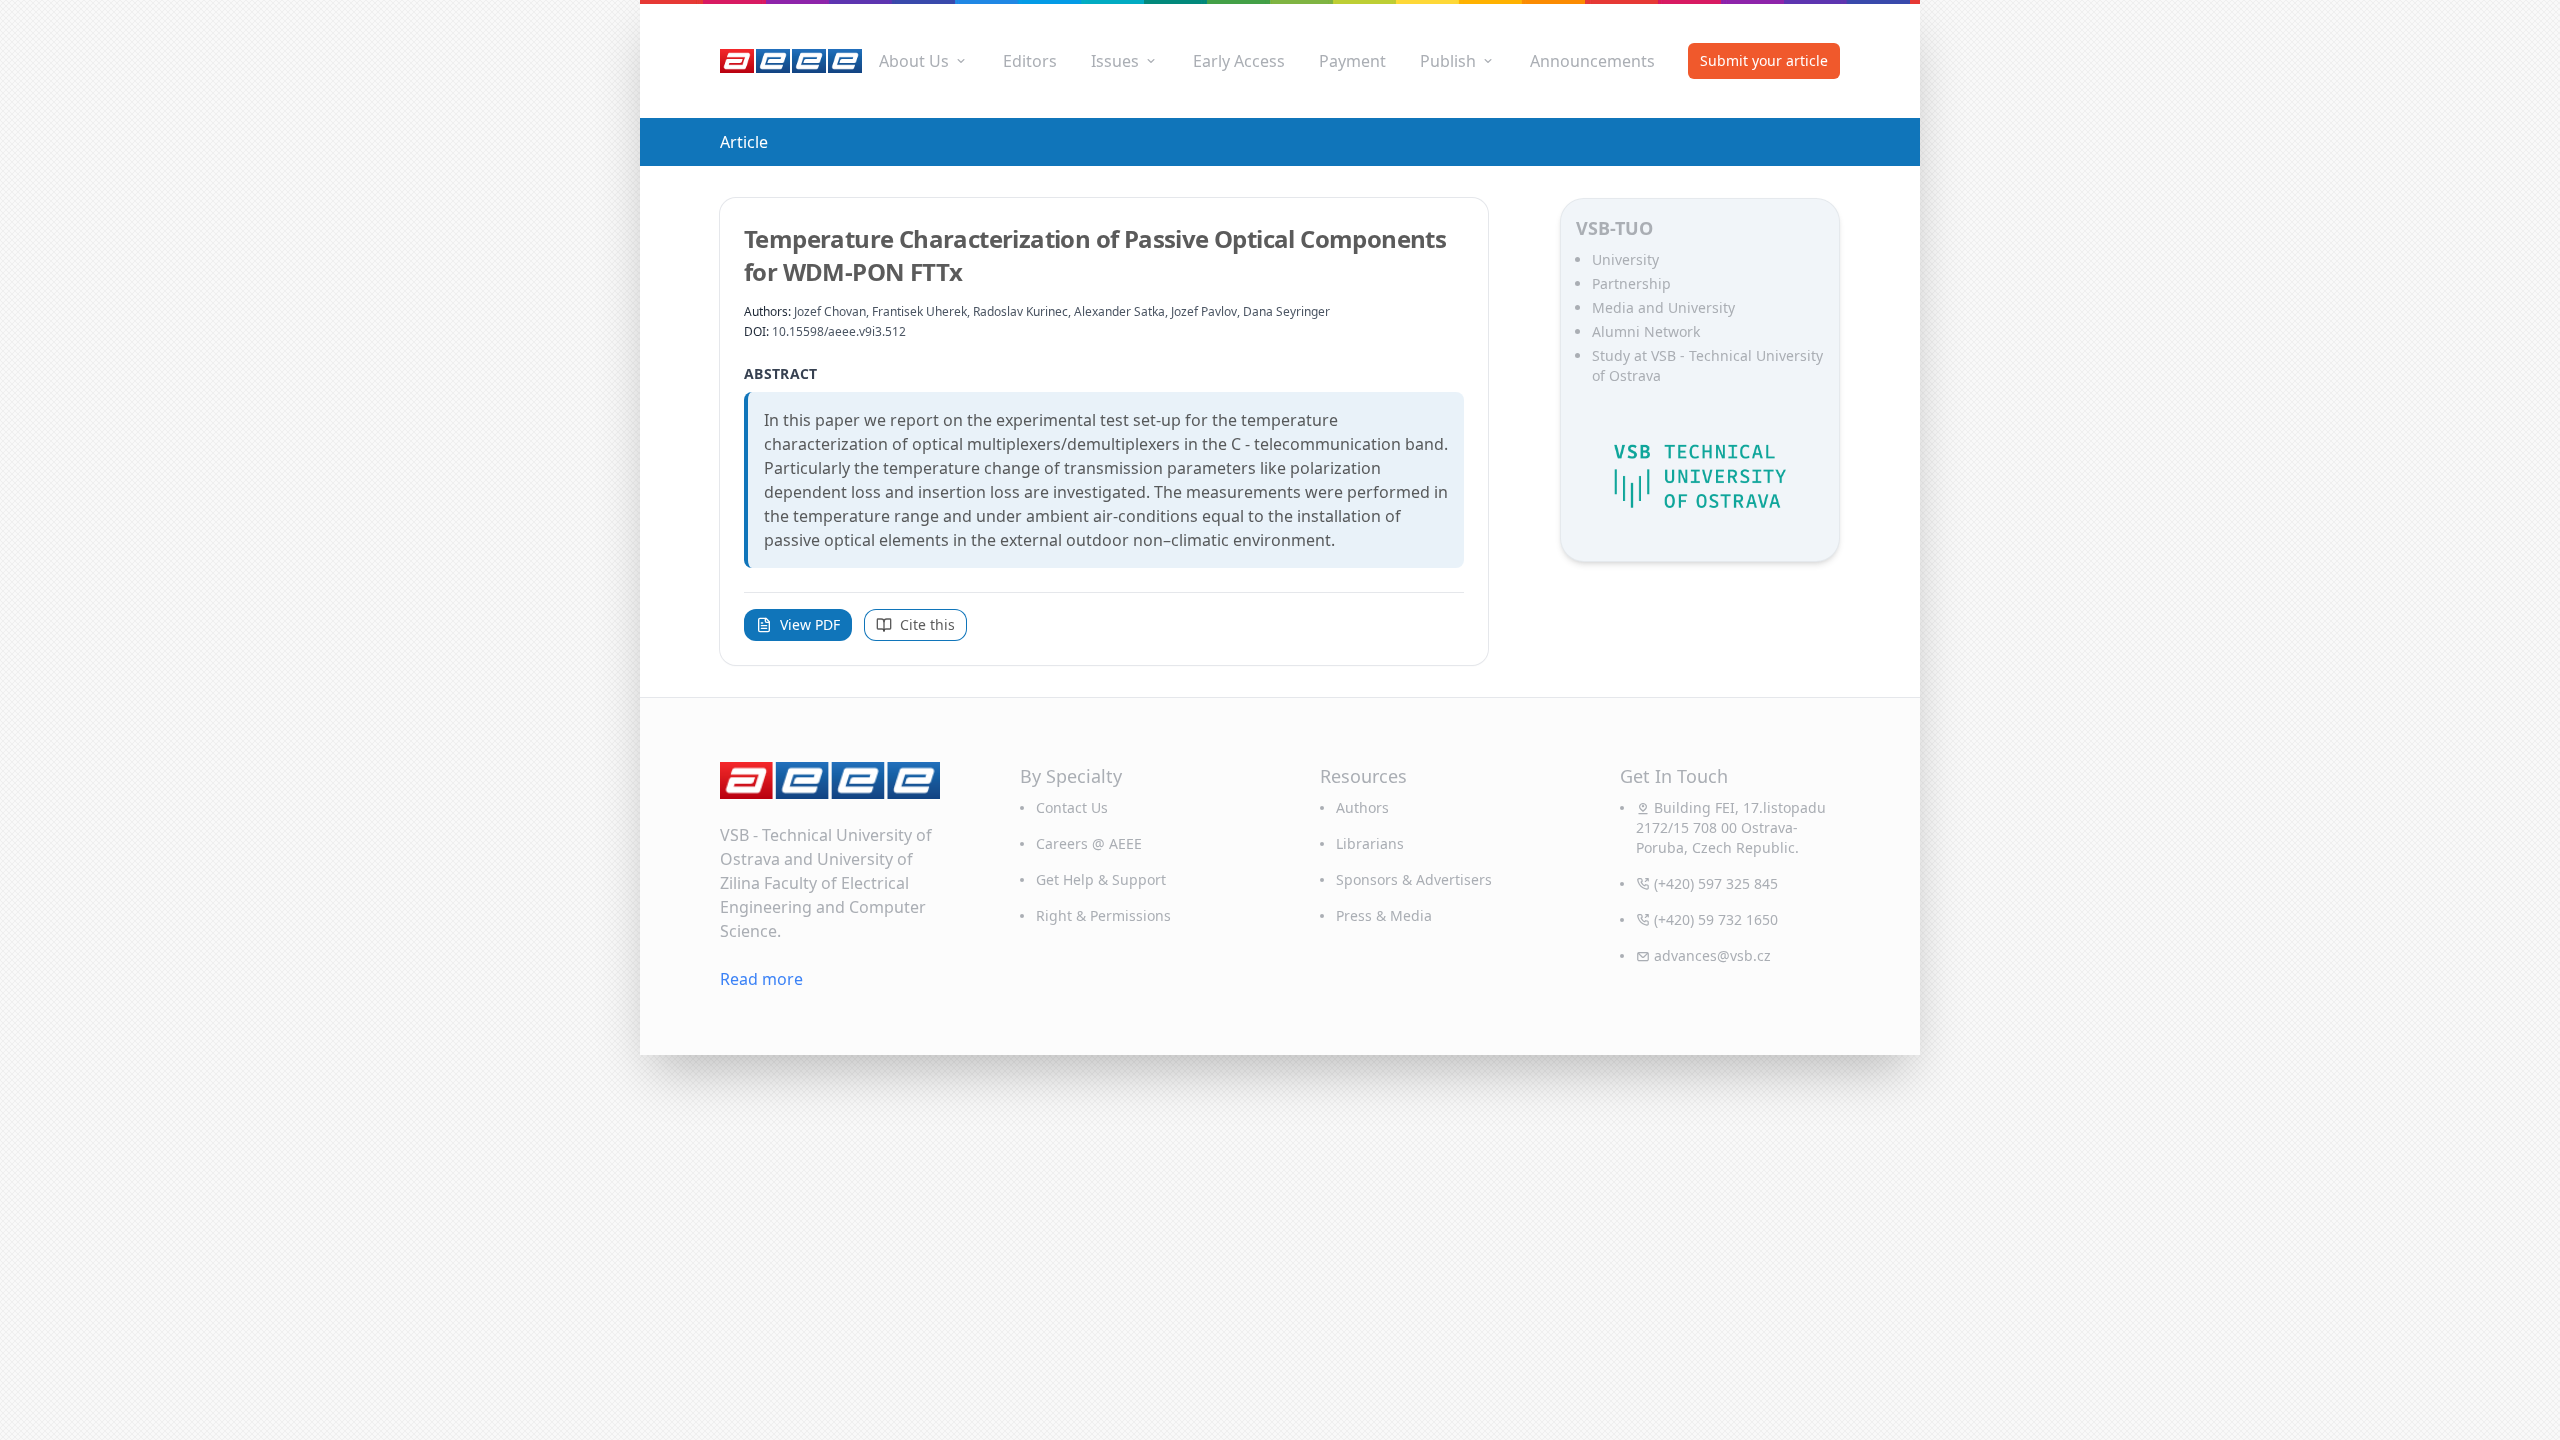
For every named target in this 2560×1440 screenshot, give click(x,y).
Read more (761, 979)
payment (1352, 61)
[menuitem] (924, 61)
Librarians (1370, 843)
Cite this (927, 624)
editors (1030, 61)
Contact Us (1072, 807)
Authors (1362, 807)
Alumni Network (1646, 331)
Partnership (1631, 283)
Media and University (1663, 307)
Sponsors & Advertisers (1414, 879)
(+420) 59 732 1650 (1716, 919)
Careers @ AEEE (1089, 843)
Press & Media (1384, 915)
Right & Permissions (1103, 915)
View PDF (810, 624)
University (1625, 259)
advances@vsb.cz (1712, 955)
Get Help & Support (1101, 879)
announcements (1592, 61)
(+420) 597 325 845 (1716, 883)
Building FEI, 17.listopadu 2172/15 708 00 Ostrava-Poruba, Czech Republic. (1731, 827)
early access (1239, 61)
